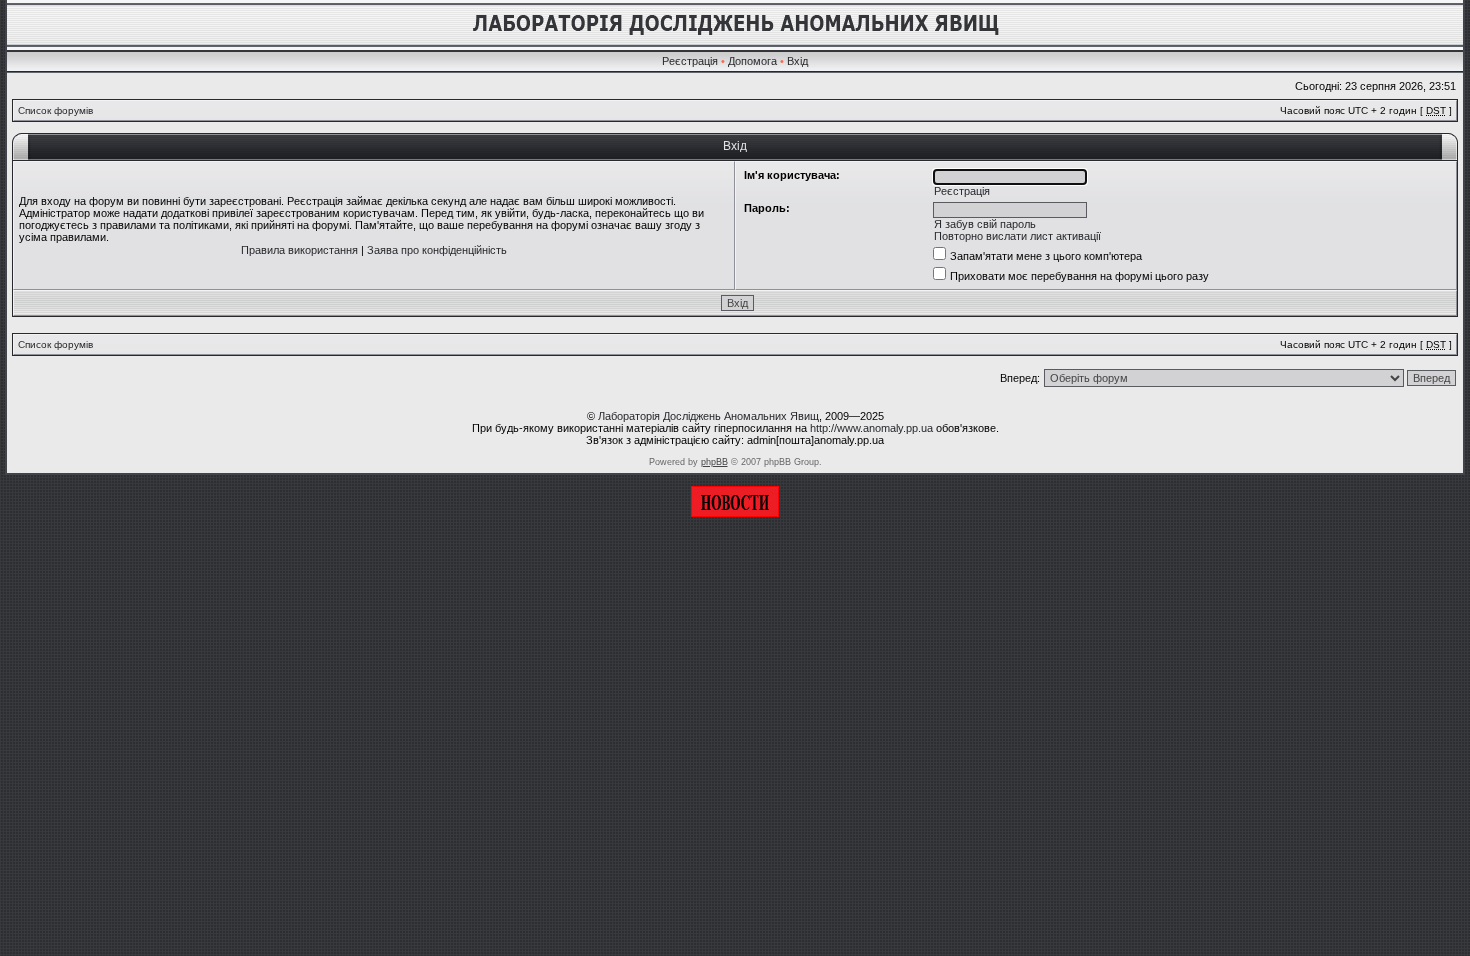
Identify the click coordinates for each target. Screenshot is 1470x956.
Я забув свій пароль (985, 224)
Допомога (752, 61)
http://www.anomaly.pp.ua (871, 428)
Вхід (797, 61)
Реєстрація (690, 61)
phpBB (714, 462)
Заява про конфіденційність (437, 250)
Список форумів (55, 110)
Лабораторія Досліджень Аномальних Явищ (708, 416)
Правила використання (299, 250)
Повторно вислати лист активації (1017, 236)
